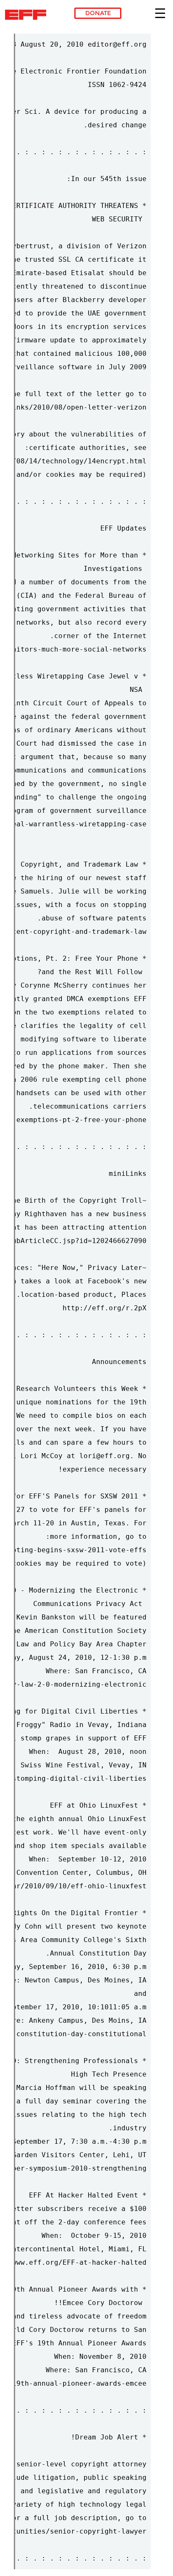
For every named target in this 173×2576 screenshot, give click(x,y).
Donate (98, 13)
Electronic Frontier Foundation (28, 15)
